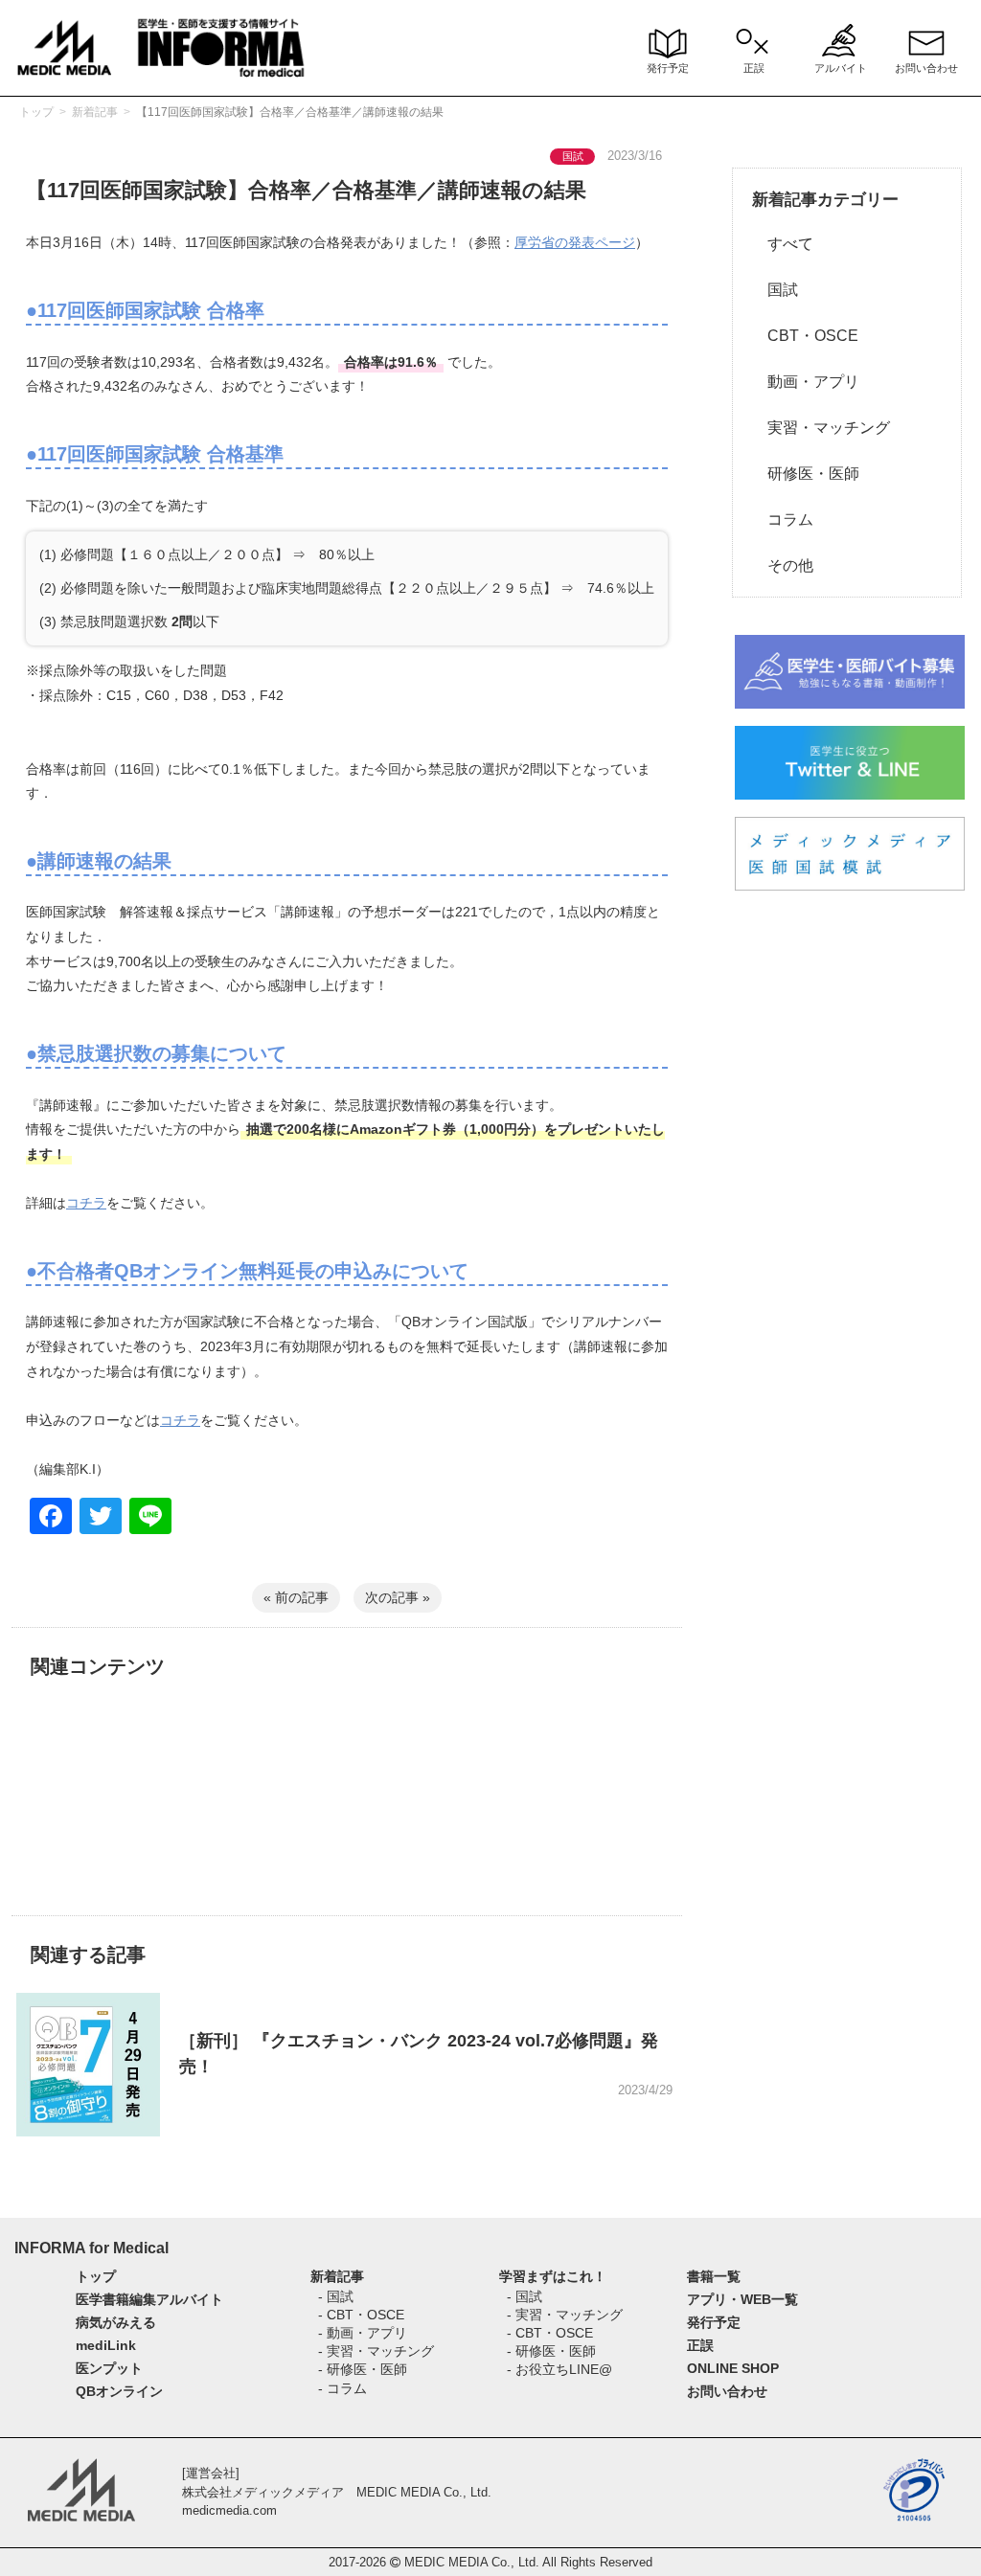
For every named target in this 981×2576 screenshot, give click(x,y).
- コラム (342, 2388)
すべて (783, 244)
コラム (783, 520)
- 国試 (336, 2296)
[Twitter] (101, 1518)
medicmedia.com (229, 2510)
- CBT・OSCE (361, 2315)
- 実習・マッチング (376, 2351)
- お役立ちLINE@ (559, 2369)
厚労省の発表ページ (575, 242)
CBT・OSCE (805, 336)
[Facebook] (51, 1518)
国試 (775, 290)
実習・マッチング (821, 428)
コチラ (86, 1203)
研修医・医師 (806, 474)
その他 (783, 565)
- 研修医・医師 (363, 2369)
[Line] (150, 1518)
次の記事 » (398, 1597)
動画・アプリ (806, 382)
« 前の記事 (296, 1597)
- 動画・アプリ (363, 2333)
